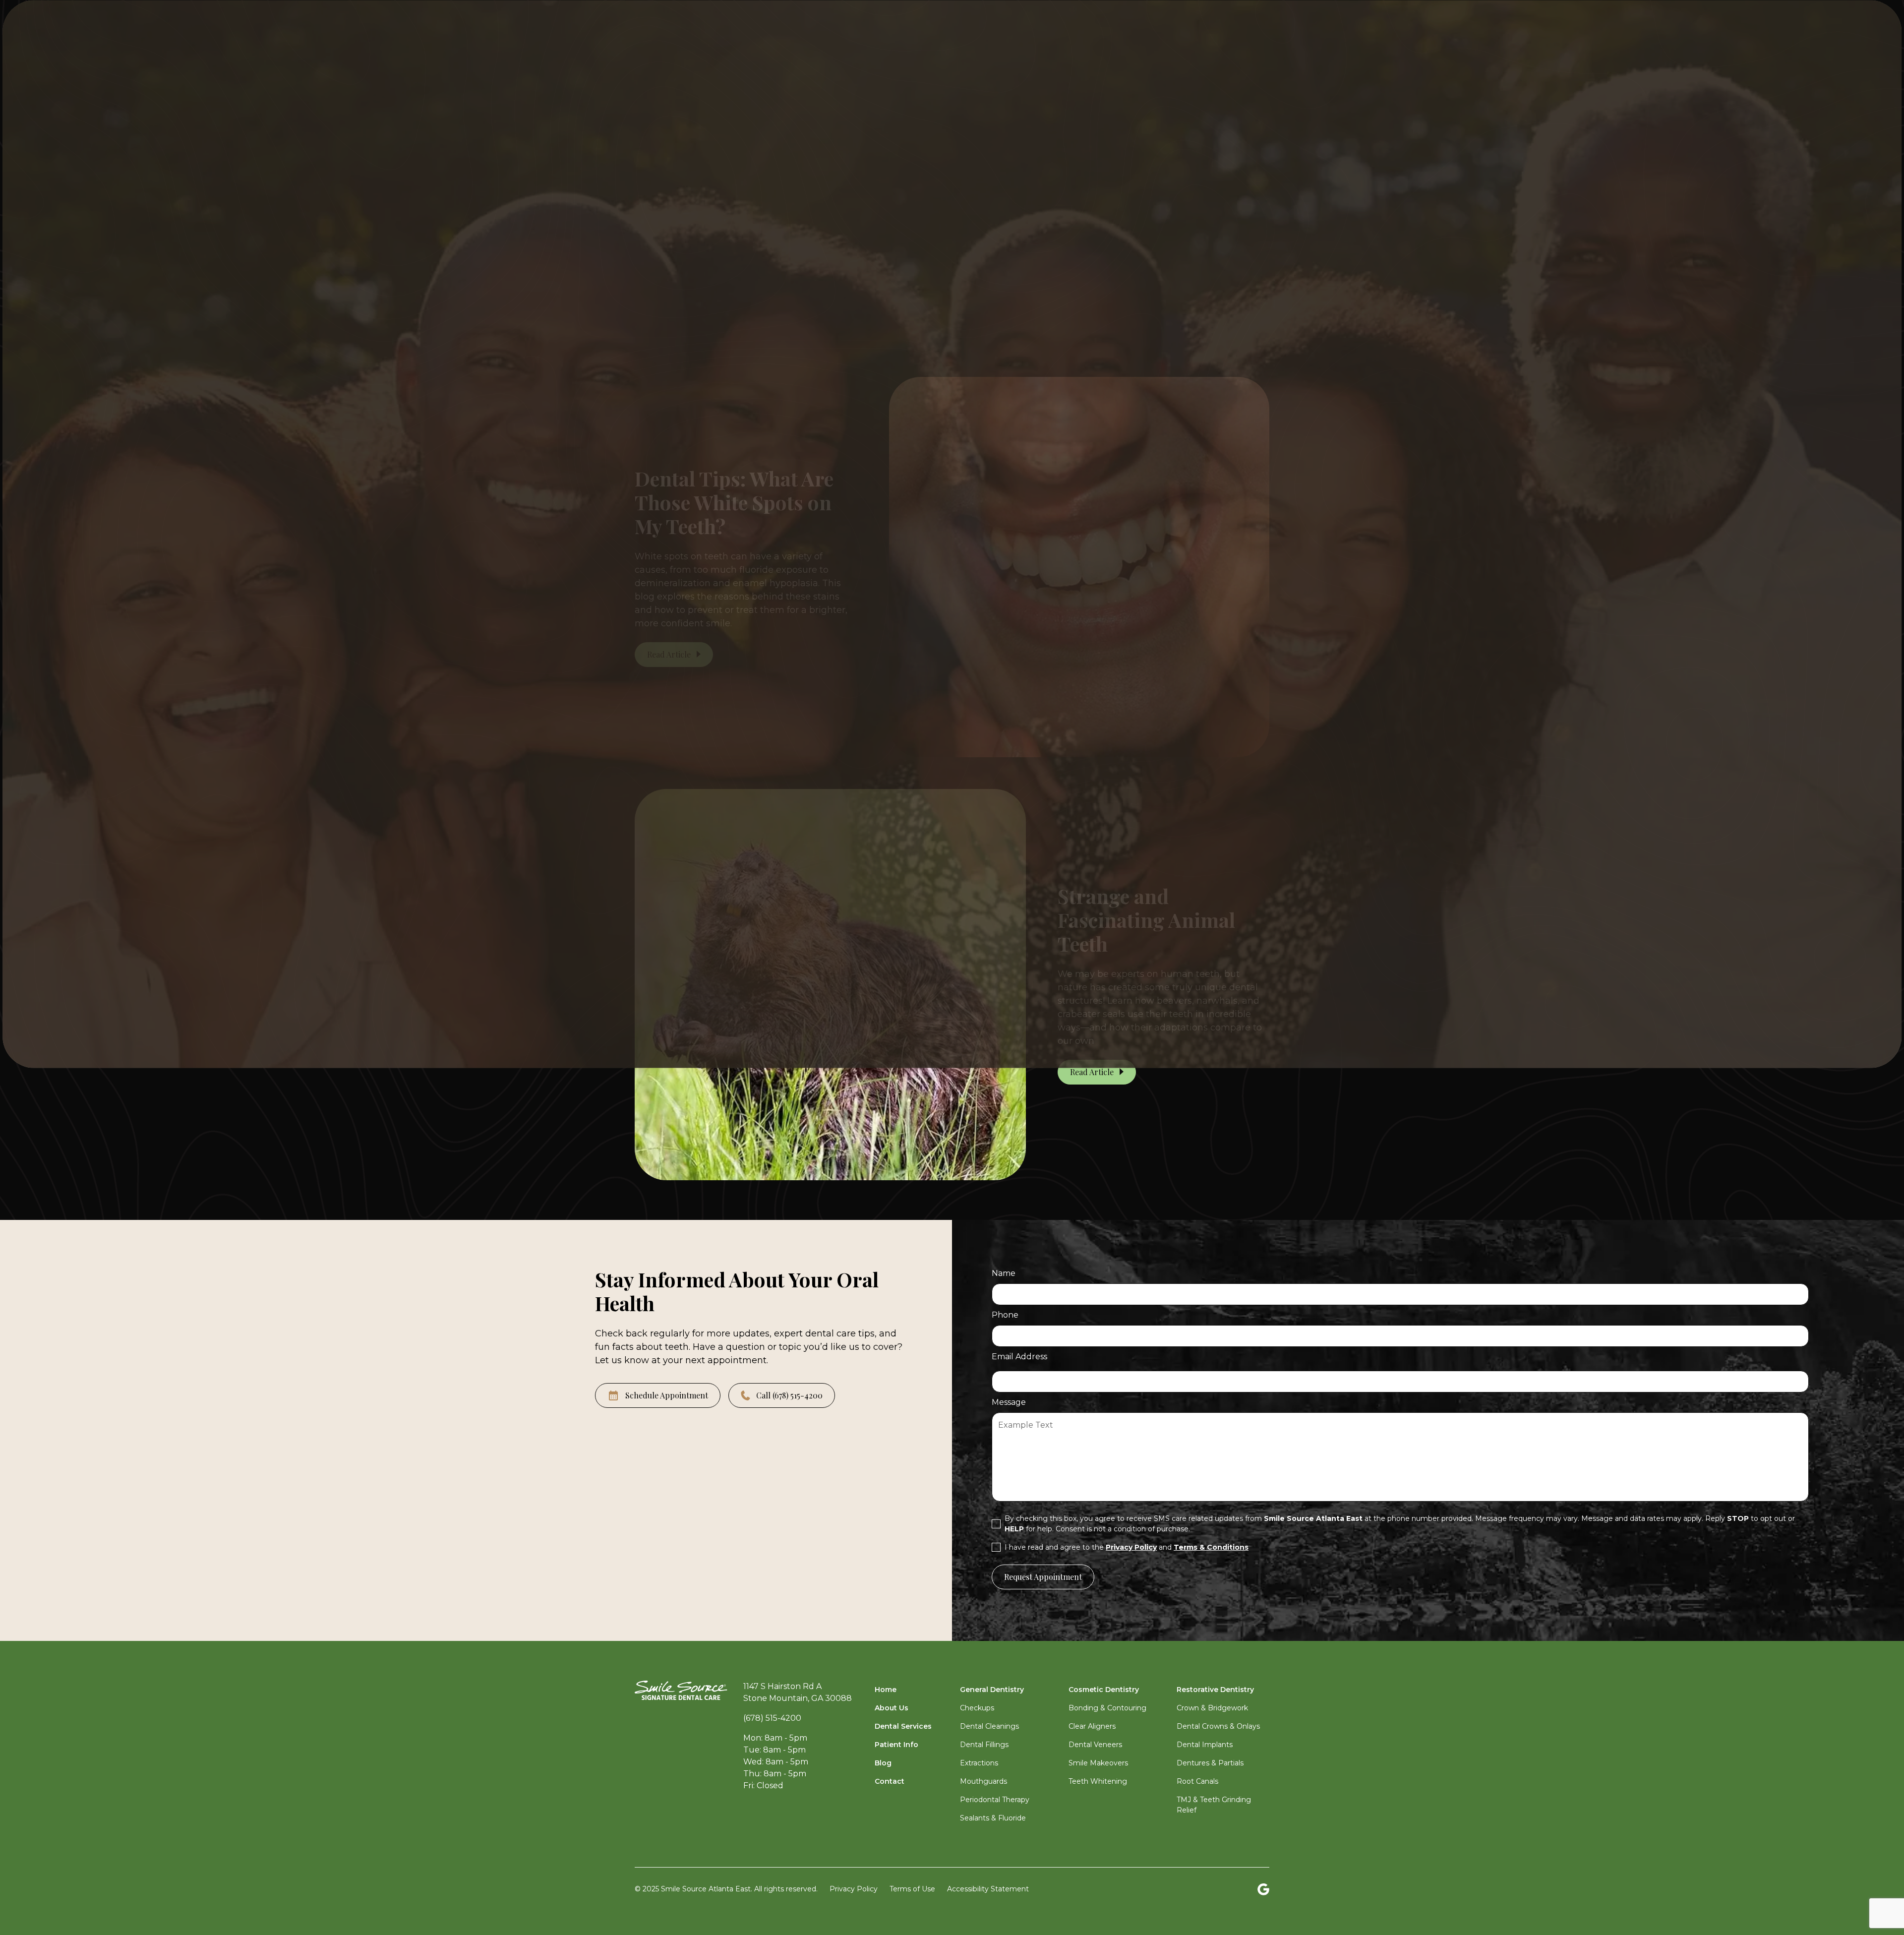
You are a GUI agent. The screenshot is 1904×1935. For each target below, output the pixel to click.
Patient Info (896, 1745)
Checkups (977, 1708)
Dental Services (903, 1726)
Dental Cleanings (989, 1726)
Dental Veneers (1095, 1745)
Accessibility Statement (988, 1889)
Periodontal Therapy (995, 1800)
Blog (883, 1763)
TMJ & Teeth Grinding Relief (1214, 1805)
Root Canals (1197, 1781)
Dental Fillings (984, 1745)
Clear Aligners (1092, 1726)
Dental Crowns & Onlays (1218, 1726)
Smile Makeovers (1098, 1763)
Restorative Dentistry (1215, 1690)
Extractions (979, 1763)
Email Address (1019, 1357)
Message (1009, 1402)
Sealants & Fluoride (993, 1818)
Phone (1005, 1315)
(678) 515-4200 (772, 1718)
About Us (892, 1708)
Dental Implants (1205, 1745)
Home (886, 1690)
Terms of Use (912, 1889)
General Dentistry (992, 1690)
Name (1004, 1273)
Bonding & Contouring (1107, 1708)
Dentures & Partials (1210, 1763)
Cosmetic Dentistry (1104, 1690)
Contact (890, 1781)
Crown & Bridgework (1212, 1708)
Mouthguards (983, 1781)
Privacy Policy (854, 1889)
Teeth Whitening (1098, 1781)
